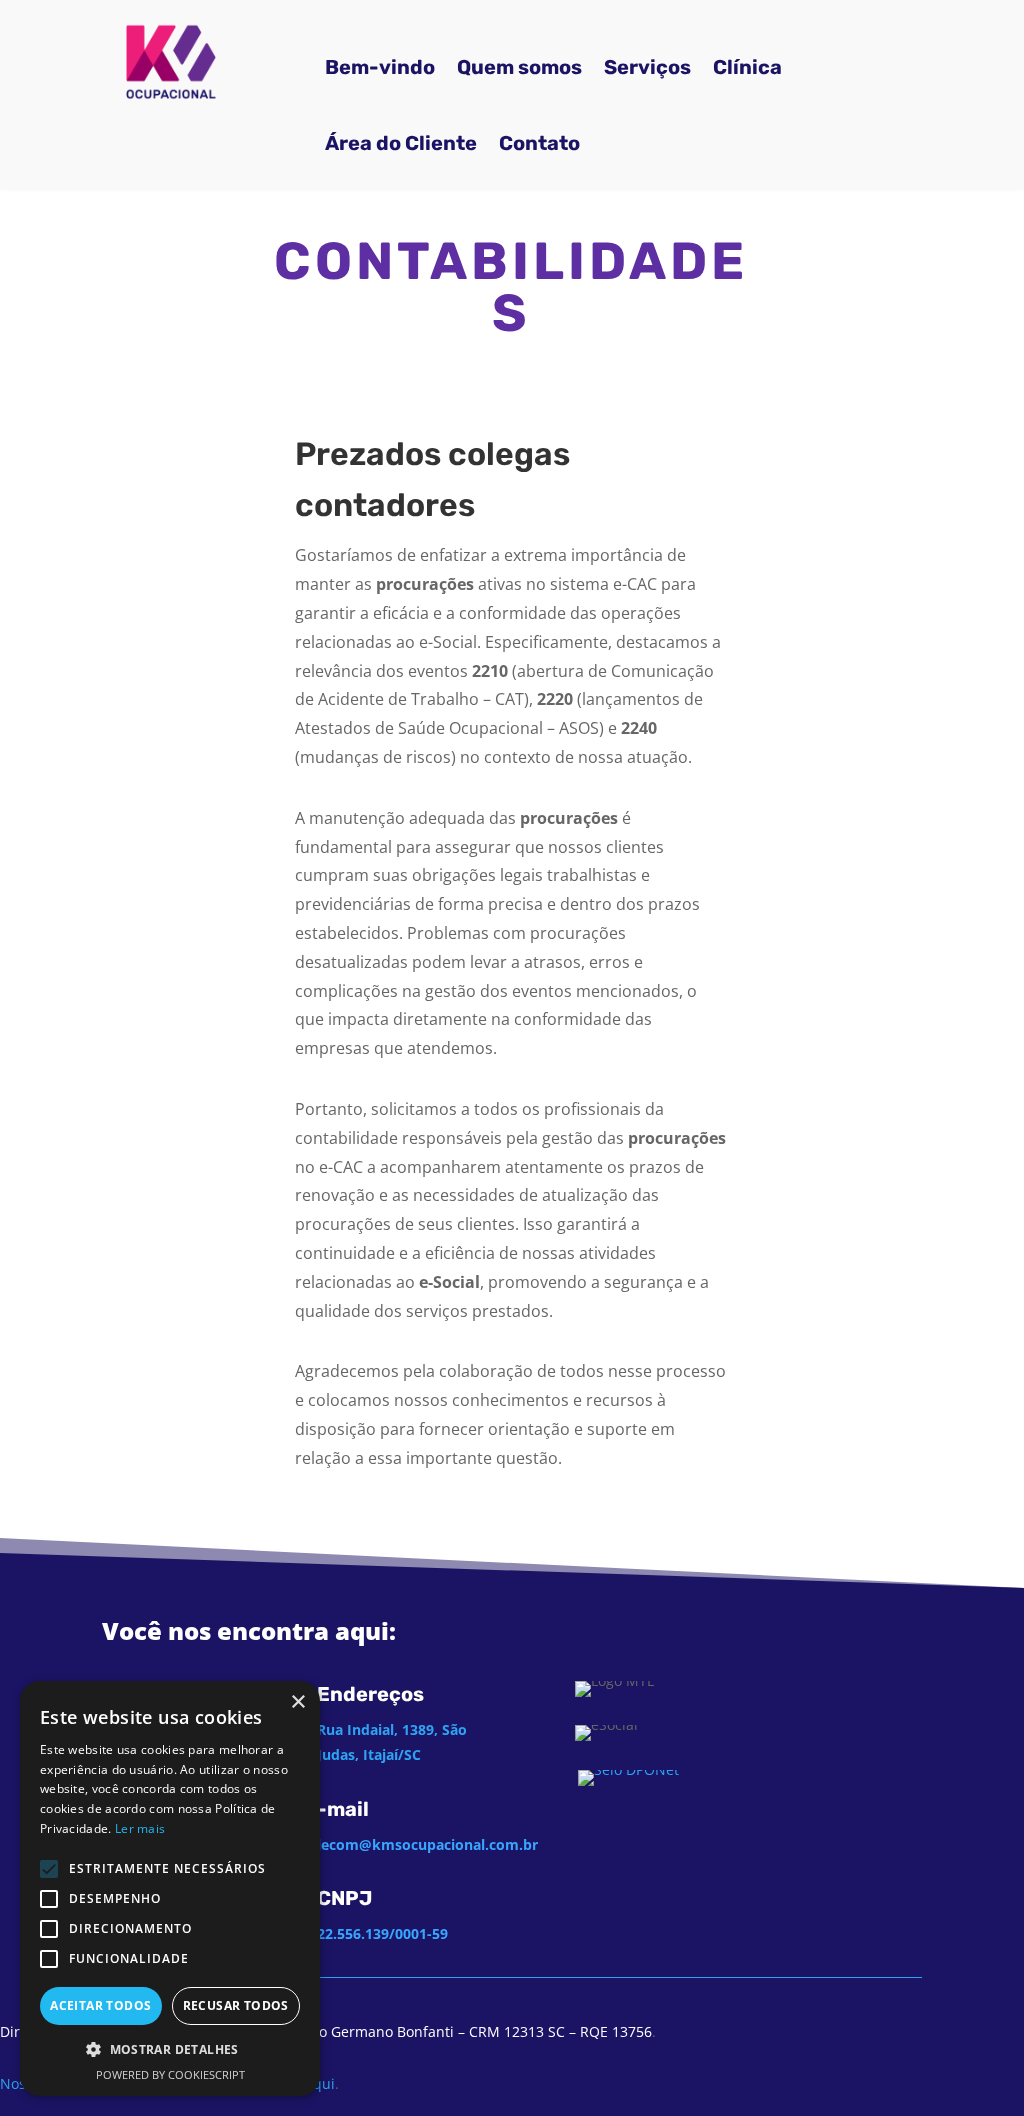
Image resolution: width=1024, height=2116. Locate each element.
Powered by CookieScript (170, 2074)
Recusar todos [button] (236, 2005)
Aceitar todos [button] (100, 2005)
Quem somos (519, 67)
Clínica (747, 67)
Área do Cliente (401, 143)
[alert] (170, 1888)
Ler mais (140, 1828)
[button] (170, 2050)
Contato (539, 143)
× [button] (297, 1702)
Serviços (647, 67)
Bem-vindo (380, 67)
